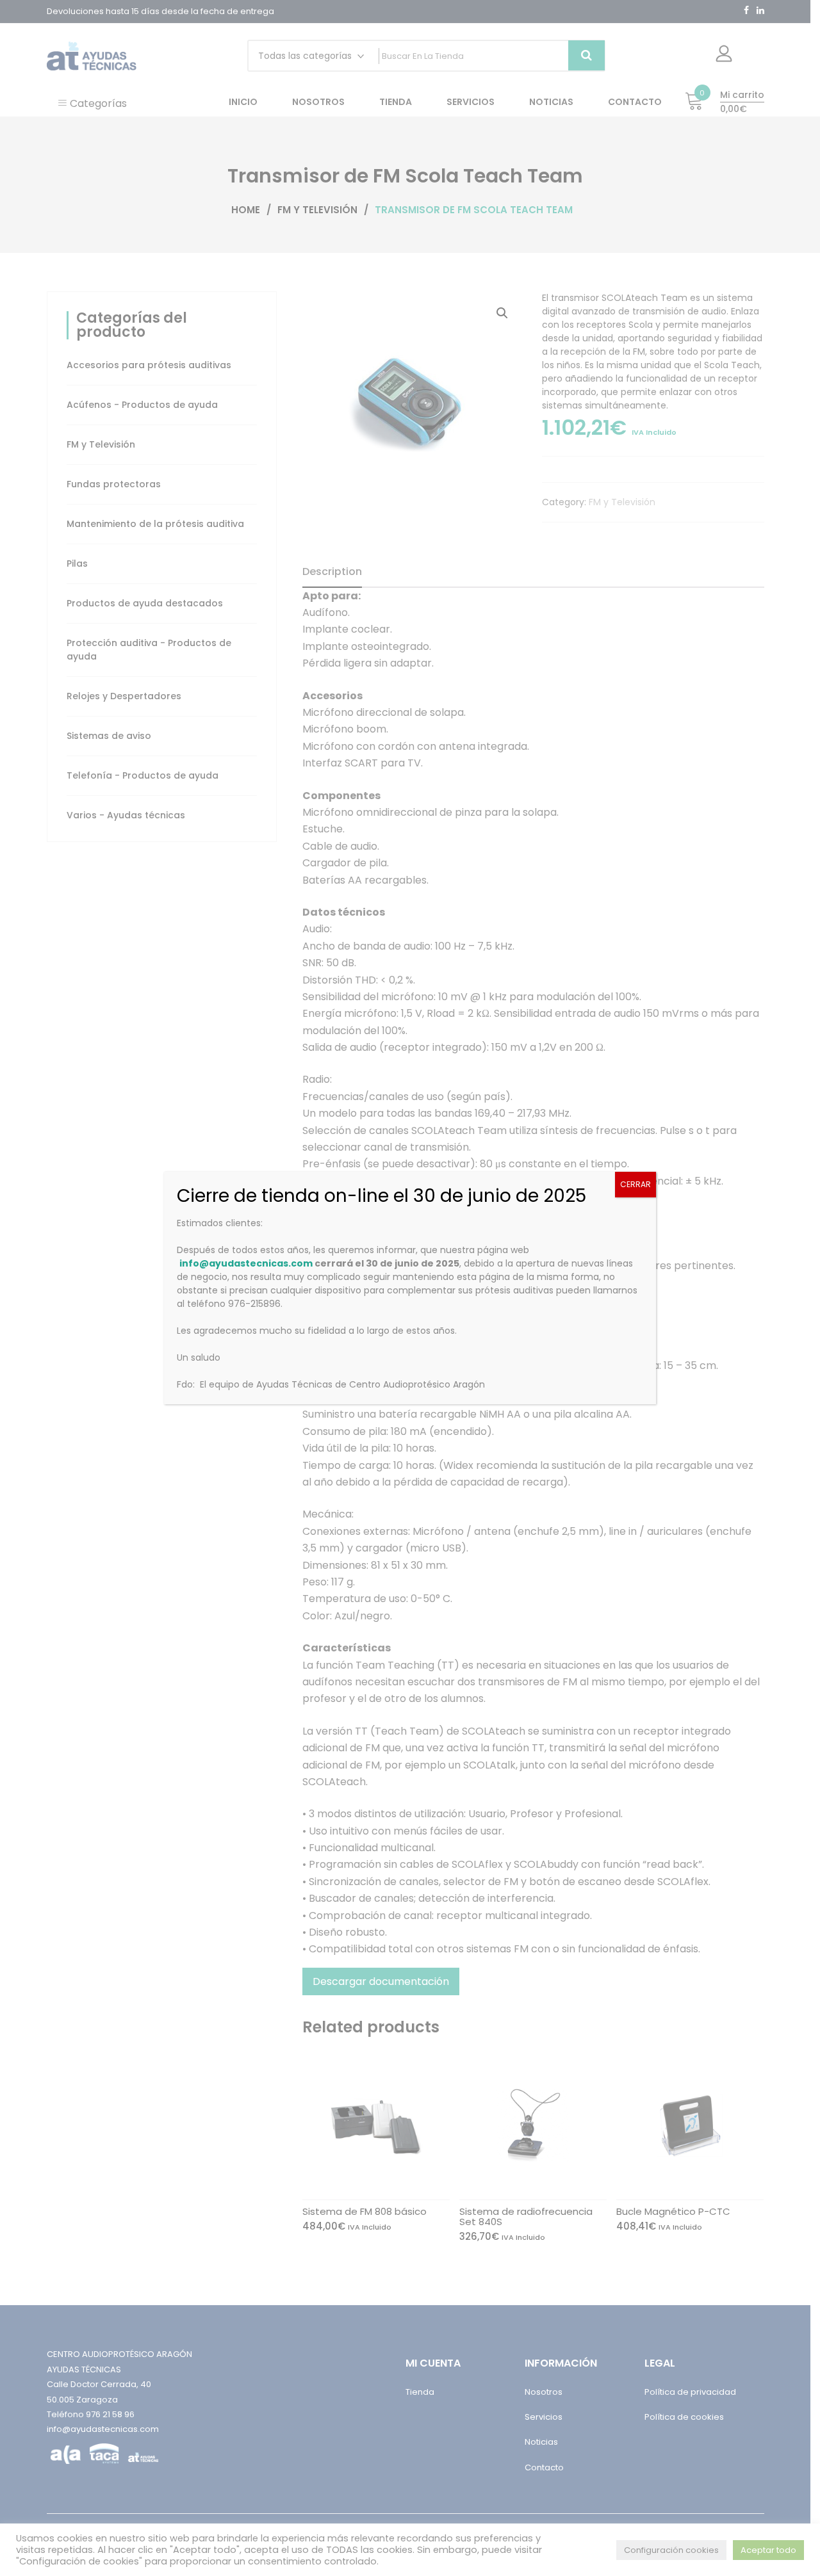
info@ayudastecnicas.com (246, 1263)
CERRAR (635, 1184)
